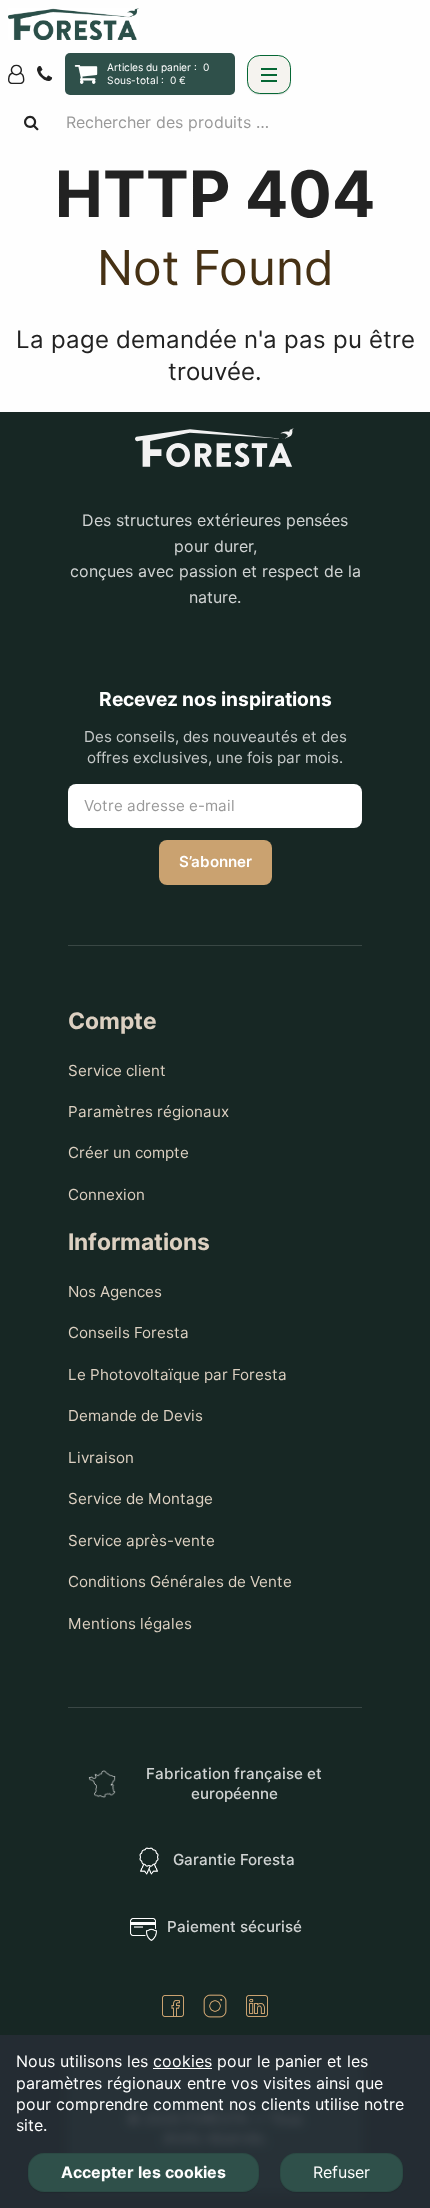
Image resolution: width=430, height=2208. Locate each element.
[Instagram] (215, 2008)
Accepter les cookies (143, 2172)
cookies (182, 2061)
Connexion (106, 1194)
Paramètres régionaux (148, 1111)
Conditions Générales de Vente (180, 1581)
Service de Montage (140, 1498)
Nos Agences (115, 1291)
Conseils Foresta (128, 1332)
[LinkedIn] (257, 2008)
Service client (117, 1070)
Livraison (101, 1457)
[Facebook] (173, 2008)
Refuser (341, 2172)
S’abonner (215, 861)
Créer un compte (128, 1152)
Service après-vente (141, 1540)
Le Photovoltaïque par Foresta (177, 1374)
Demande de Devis (135, 1415)
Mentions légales (130, 1623)
